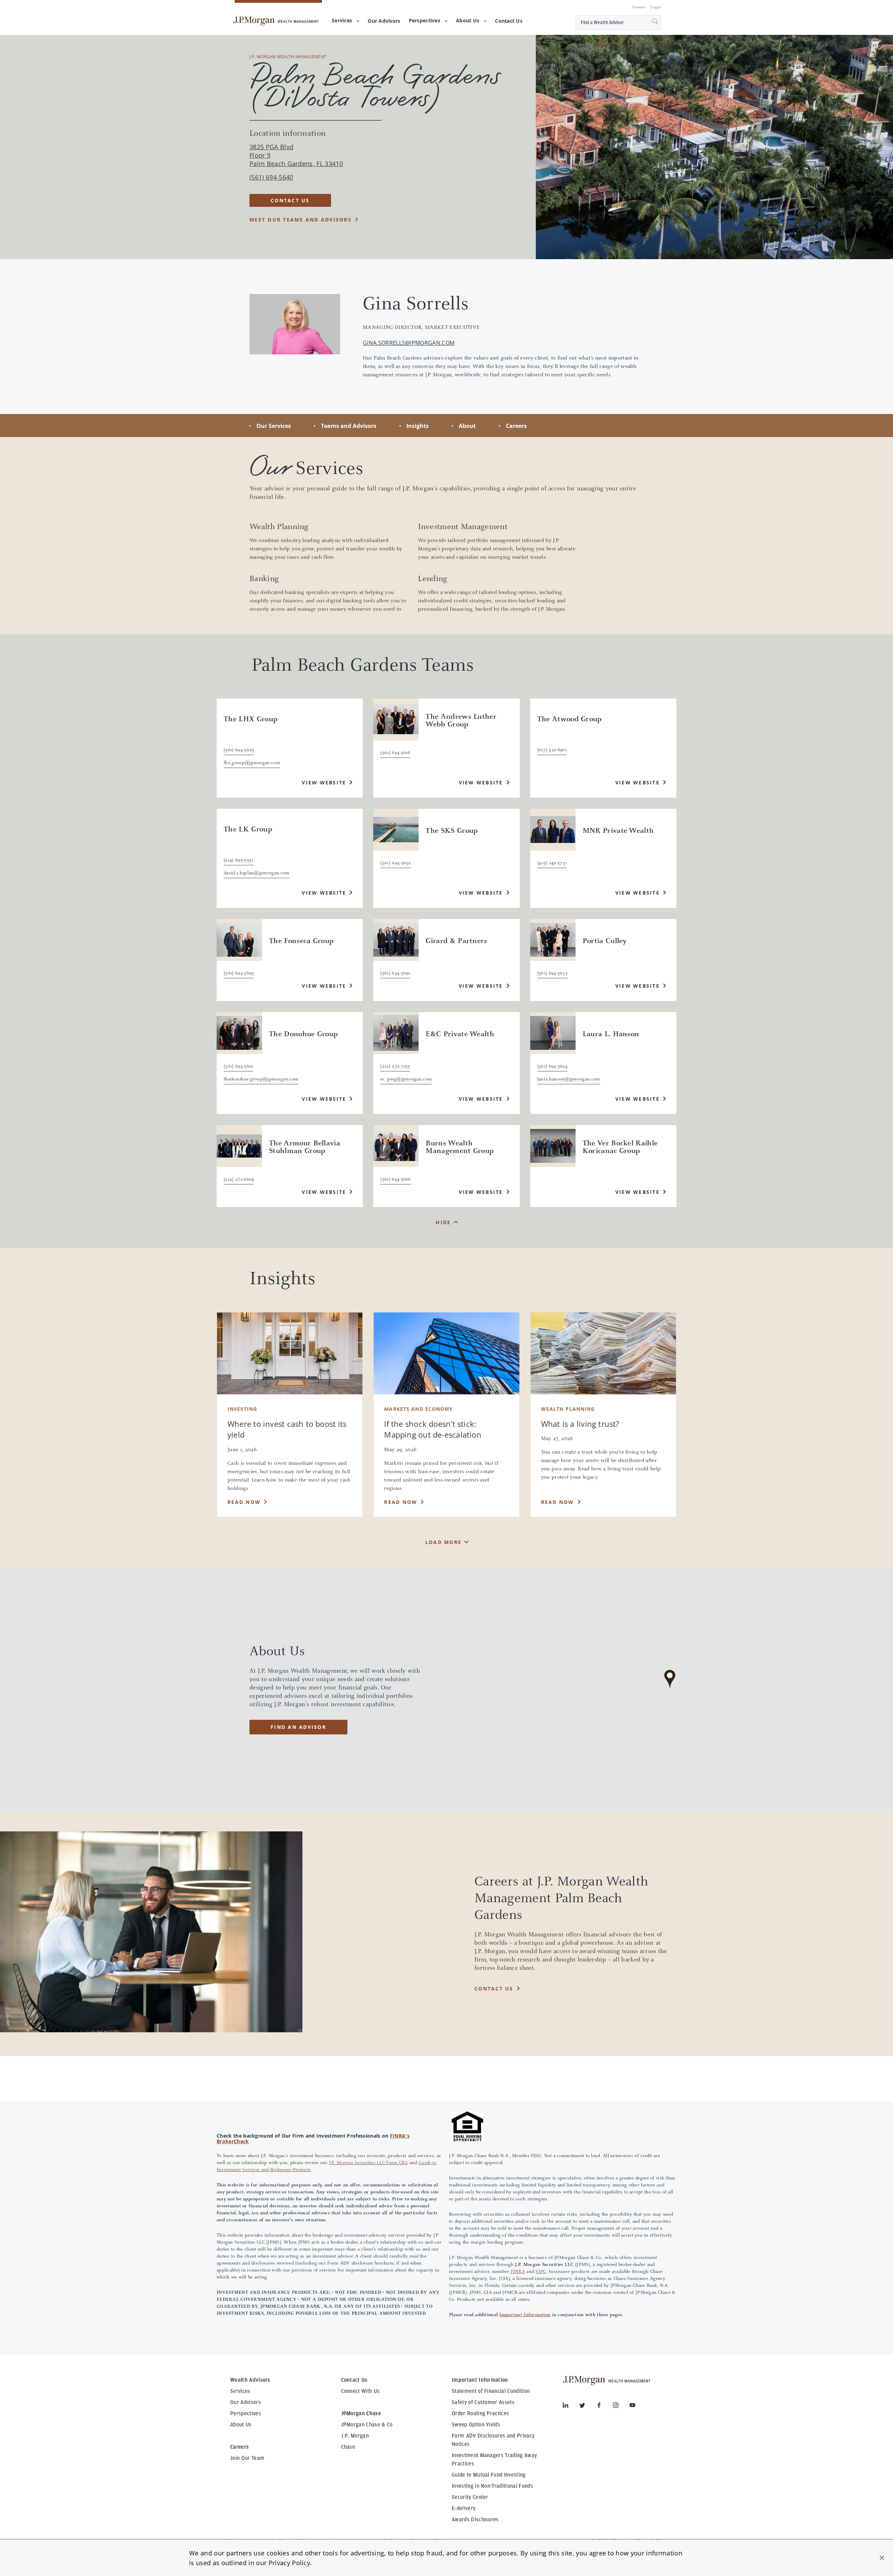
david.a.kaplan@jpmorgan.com (257, 873)
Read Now (244, 1502)
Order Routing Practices (480, 2413)
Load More (443, 1542)
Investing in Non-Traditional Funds (492, 2486)
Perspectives (425, 20)
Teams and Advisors (349, 426)
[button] (882, 2558)
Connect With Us (361, 2391)
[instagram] (621, 2406)
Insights (418, 426)
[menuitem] (384, 21)
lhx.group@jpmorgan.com (252, 763)
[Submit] (647, 23)
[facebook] (605, 2406)
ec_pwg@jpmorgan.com (406, 1079)
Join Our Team (247, 2458)
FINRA (518, 2272)
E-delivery (464, 2508)
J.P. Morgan (355, 2436)
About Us (468, 20)
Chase (348, 2447)
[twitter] (588, 2406)
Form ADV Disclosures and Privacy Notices (493, 2440)
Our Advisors (246, 2402)
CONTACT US (290, 200)
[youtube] (632, 2406)
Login (656, 7)
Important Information (525, 2315)
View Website (324, 782)
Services (342, 20)
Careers (639, 7)
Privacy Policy (289, 2563)
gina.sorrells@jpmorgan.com (409, 343)
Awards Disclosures (475, 2519)
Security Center (470, 2497)
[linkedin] (571, 2406)
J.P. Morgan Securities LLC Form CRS (369, 2163)
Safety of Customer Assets (483, 2402)
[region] (670, 1689)
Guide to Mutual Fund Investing (489, 2475)
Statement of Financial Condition (491, 2391)
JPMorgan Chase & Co (367, 2425)
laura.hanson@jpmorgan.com (569, 1079)
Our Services (274, 426)
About (467, 426)
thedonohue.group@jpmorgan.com (261, 1079)
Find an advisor (298, 1727)
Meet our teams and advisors (301, 220)
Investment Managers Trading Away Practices (494, 2460)
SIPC (541, 2272)
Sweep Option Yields (476, 2425)
